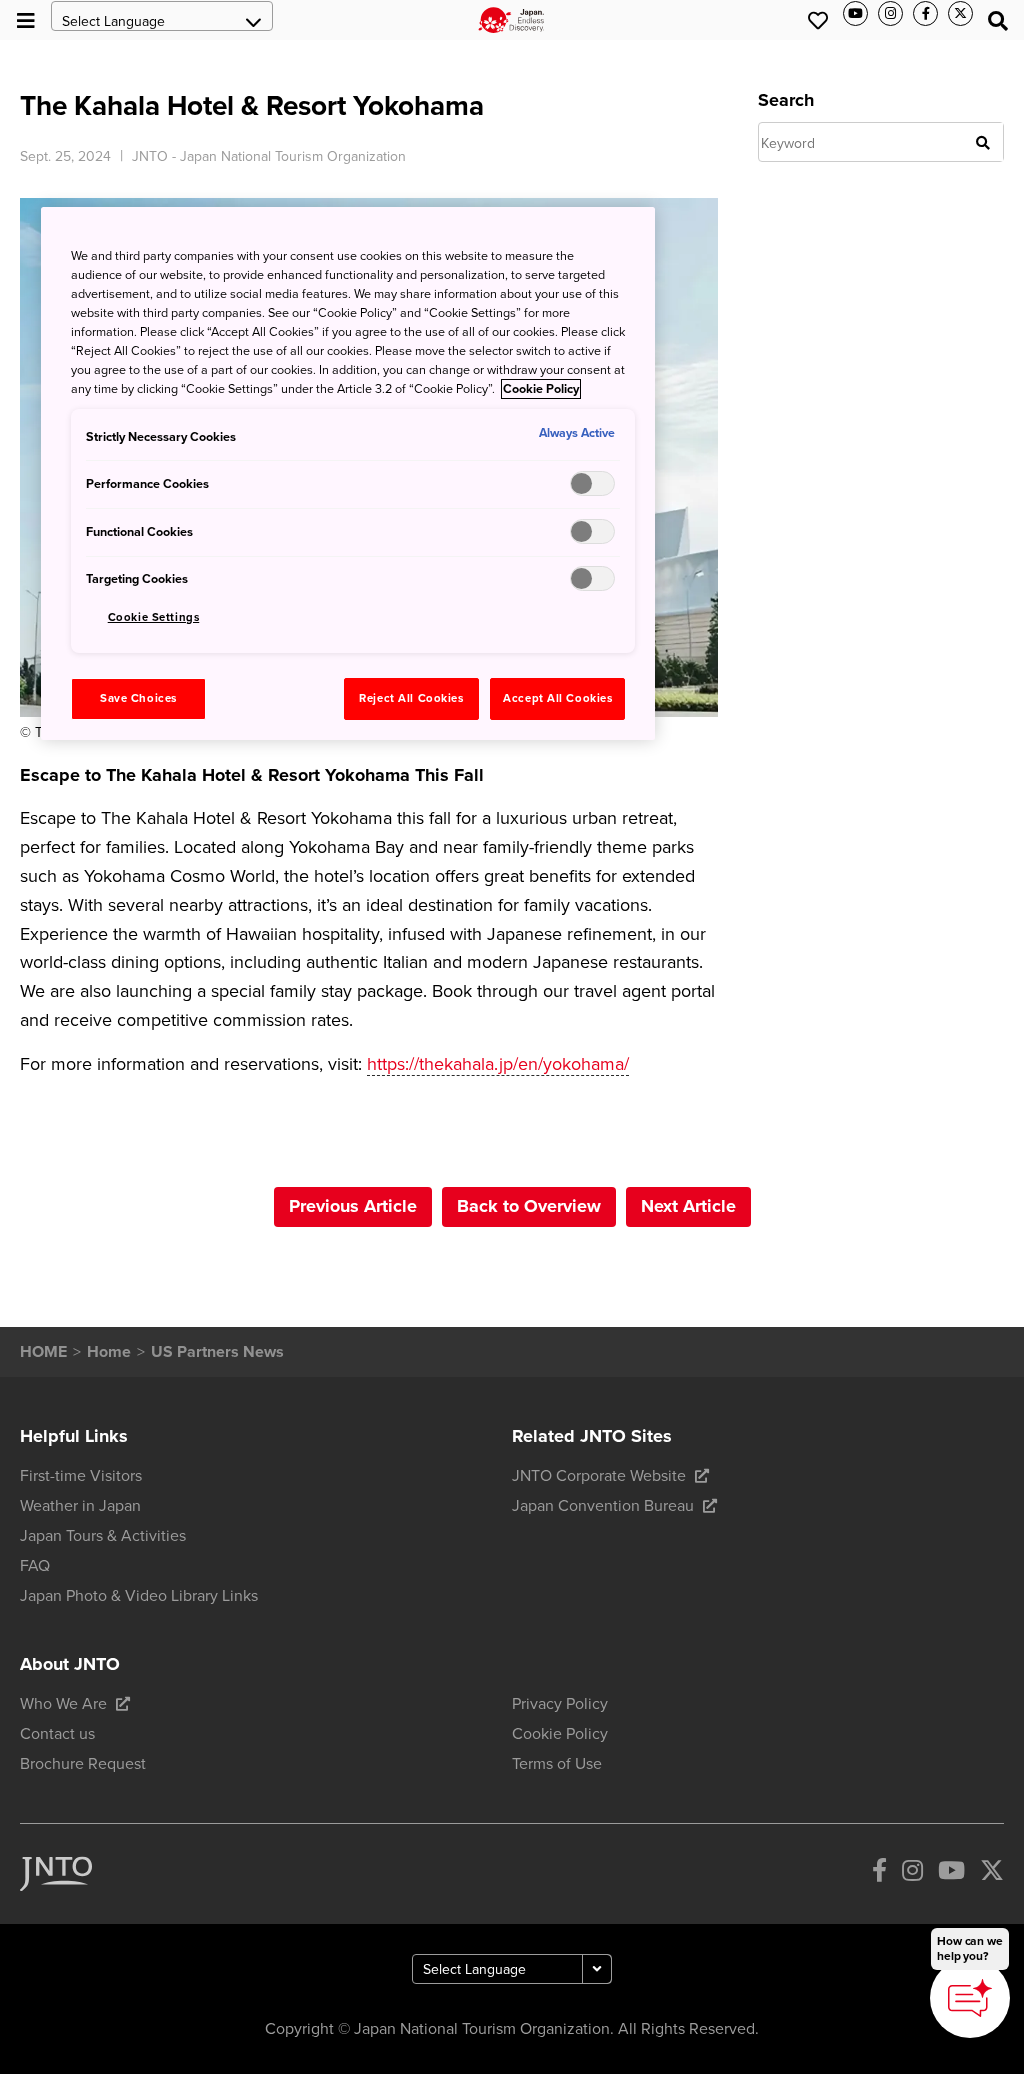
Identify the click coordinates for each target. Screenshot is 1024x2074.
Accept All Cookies (557, 698)
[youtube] (951, 1874)
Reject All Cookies (411, 698)
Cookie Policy (541, 389)
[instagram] (912, 1874)
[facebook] (879, 1874)
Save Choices (138, 698)
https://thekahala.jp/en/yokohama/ (498, 1064)
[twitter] (992, 1874)
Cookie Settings (154, 617)
